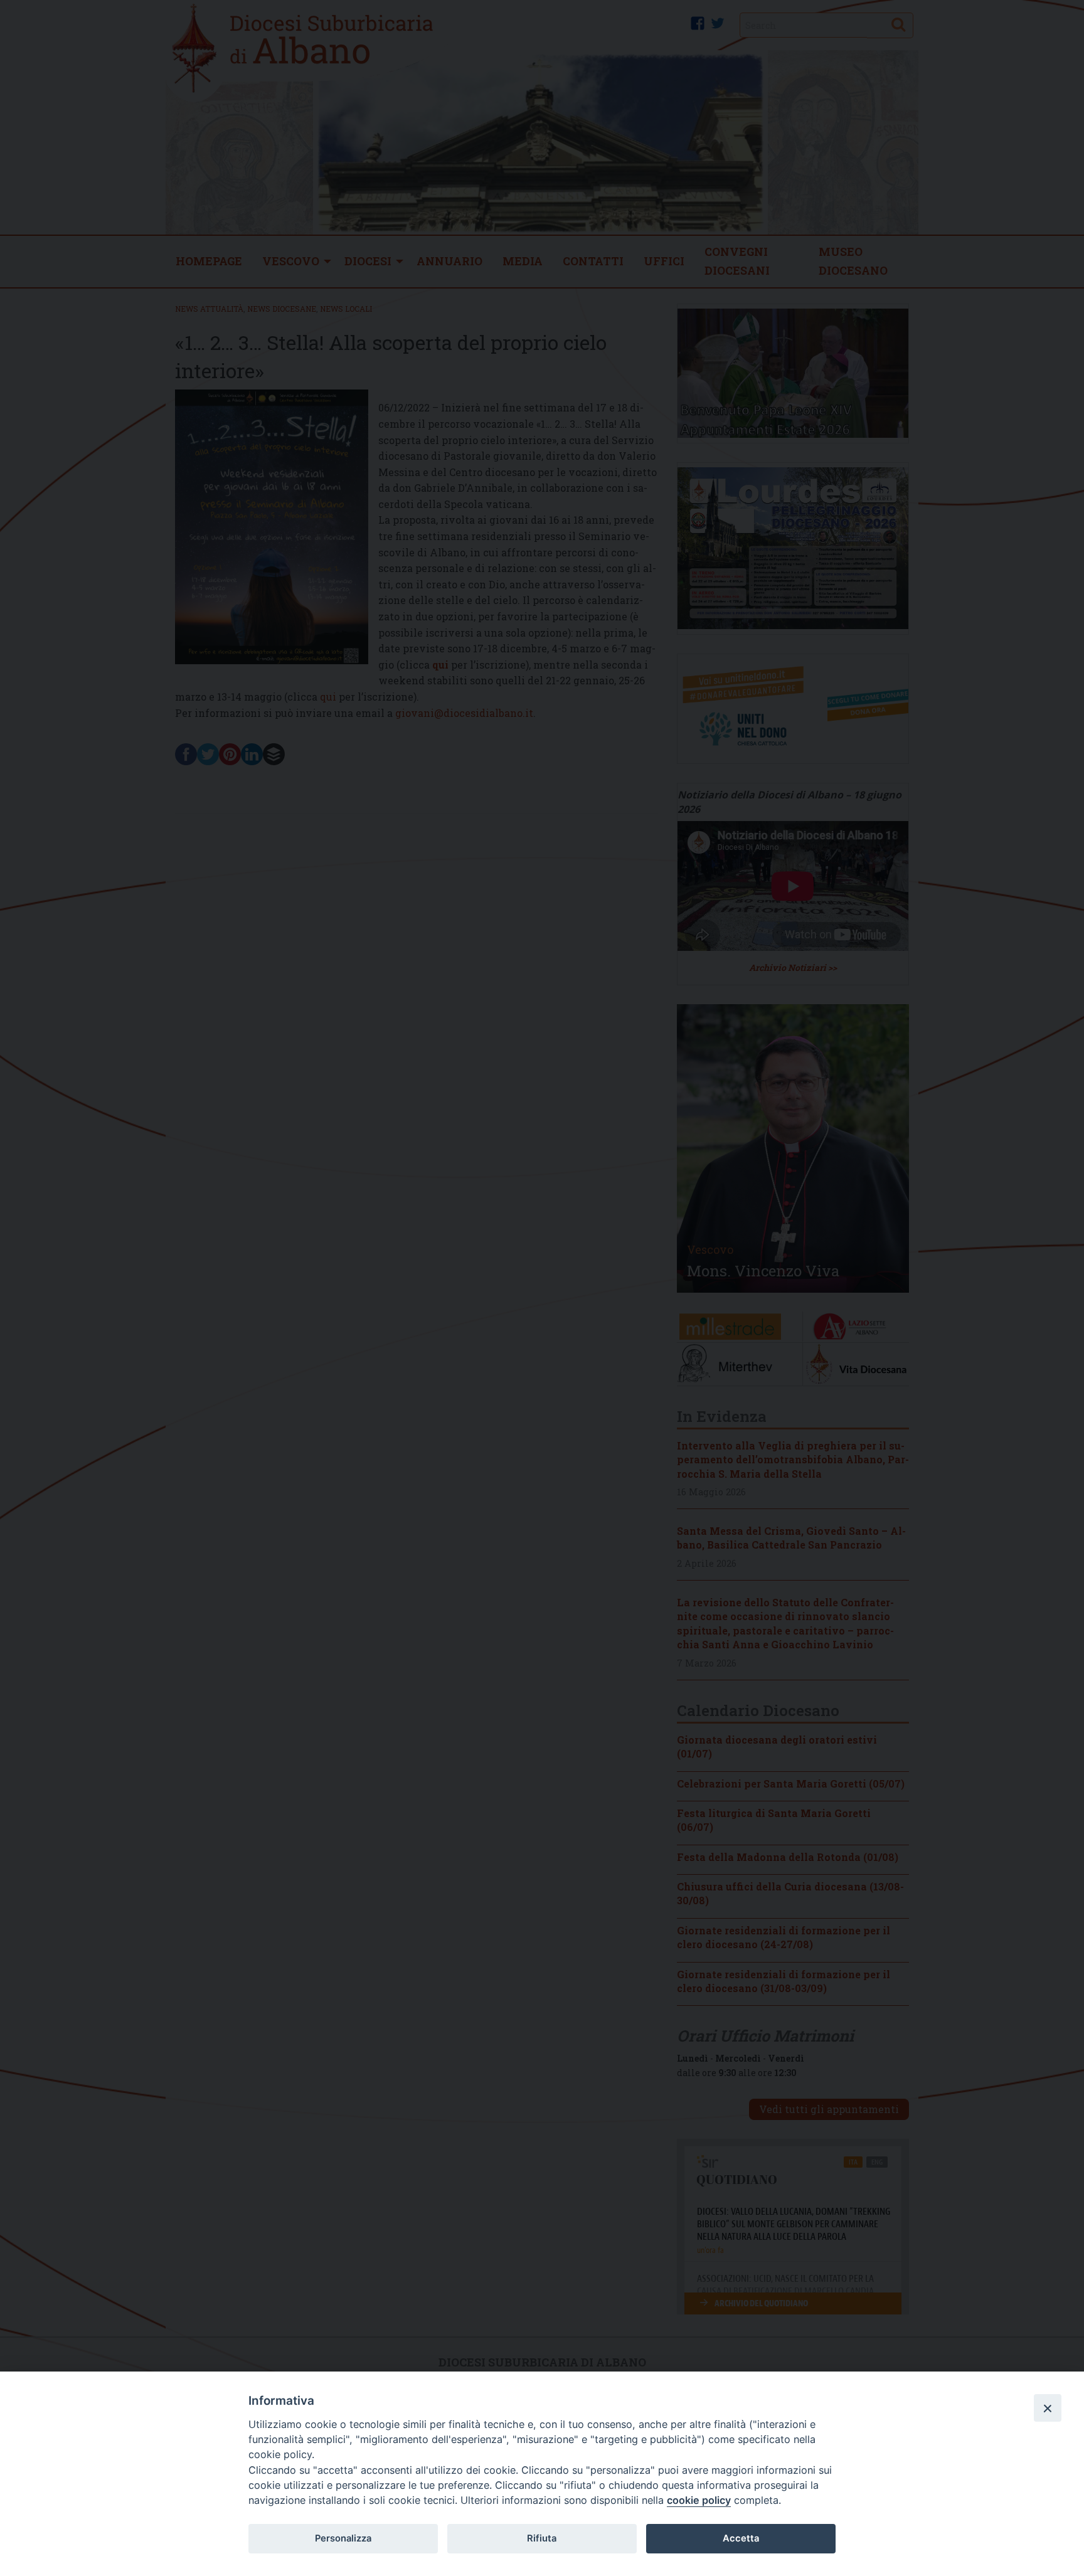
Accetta (741, 2538)
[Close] (1048, 2408)
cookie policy (699, 2500)
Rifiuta (542, 2538)
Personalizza (343, 2538)
